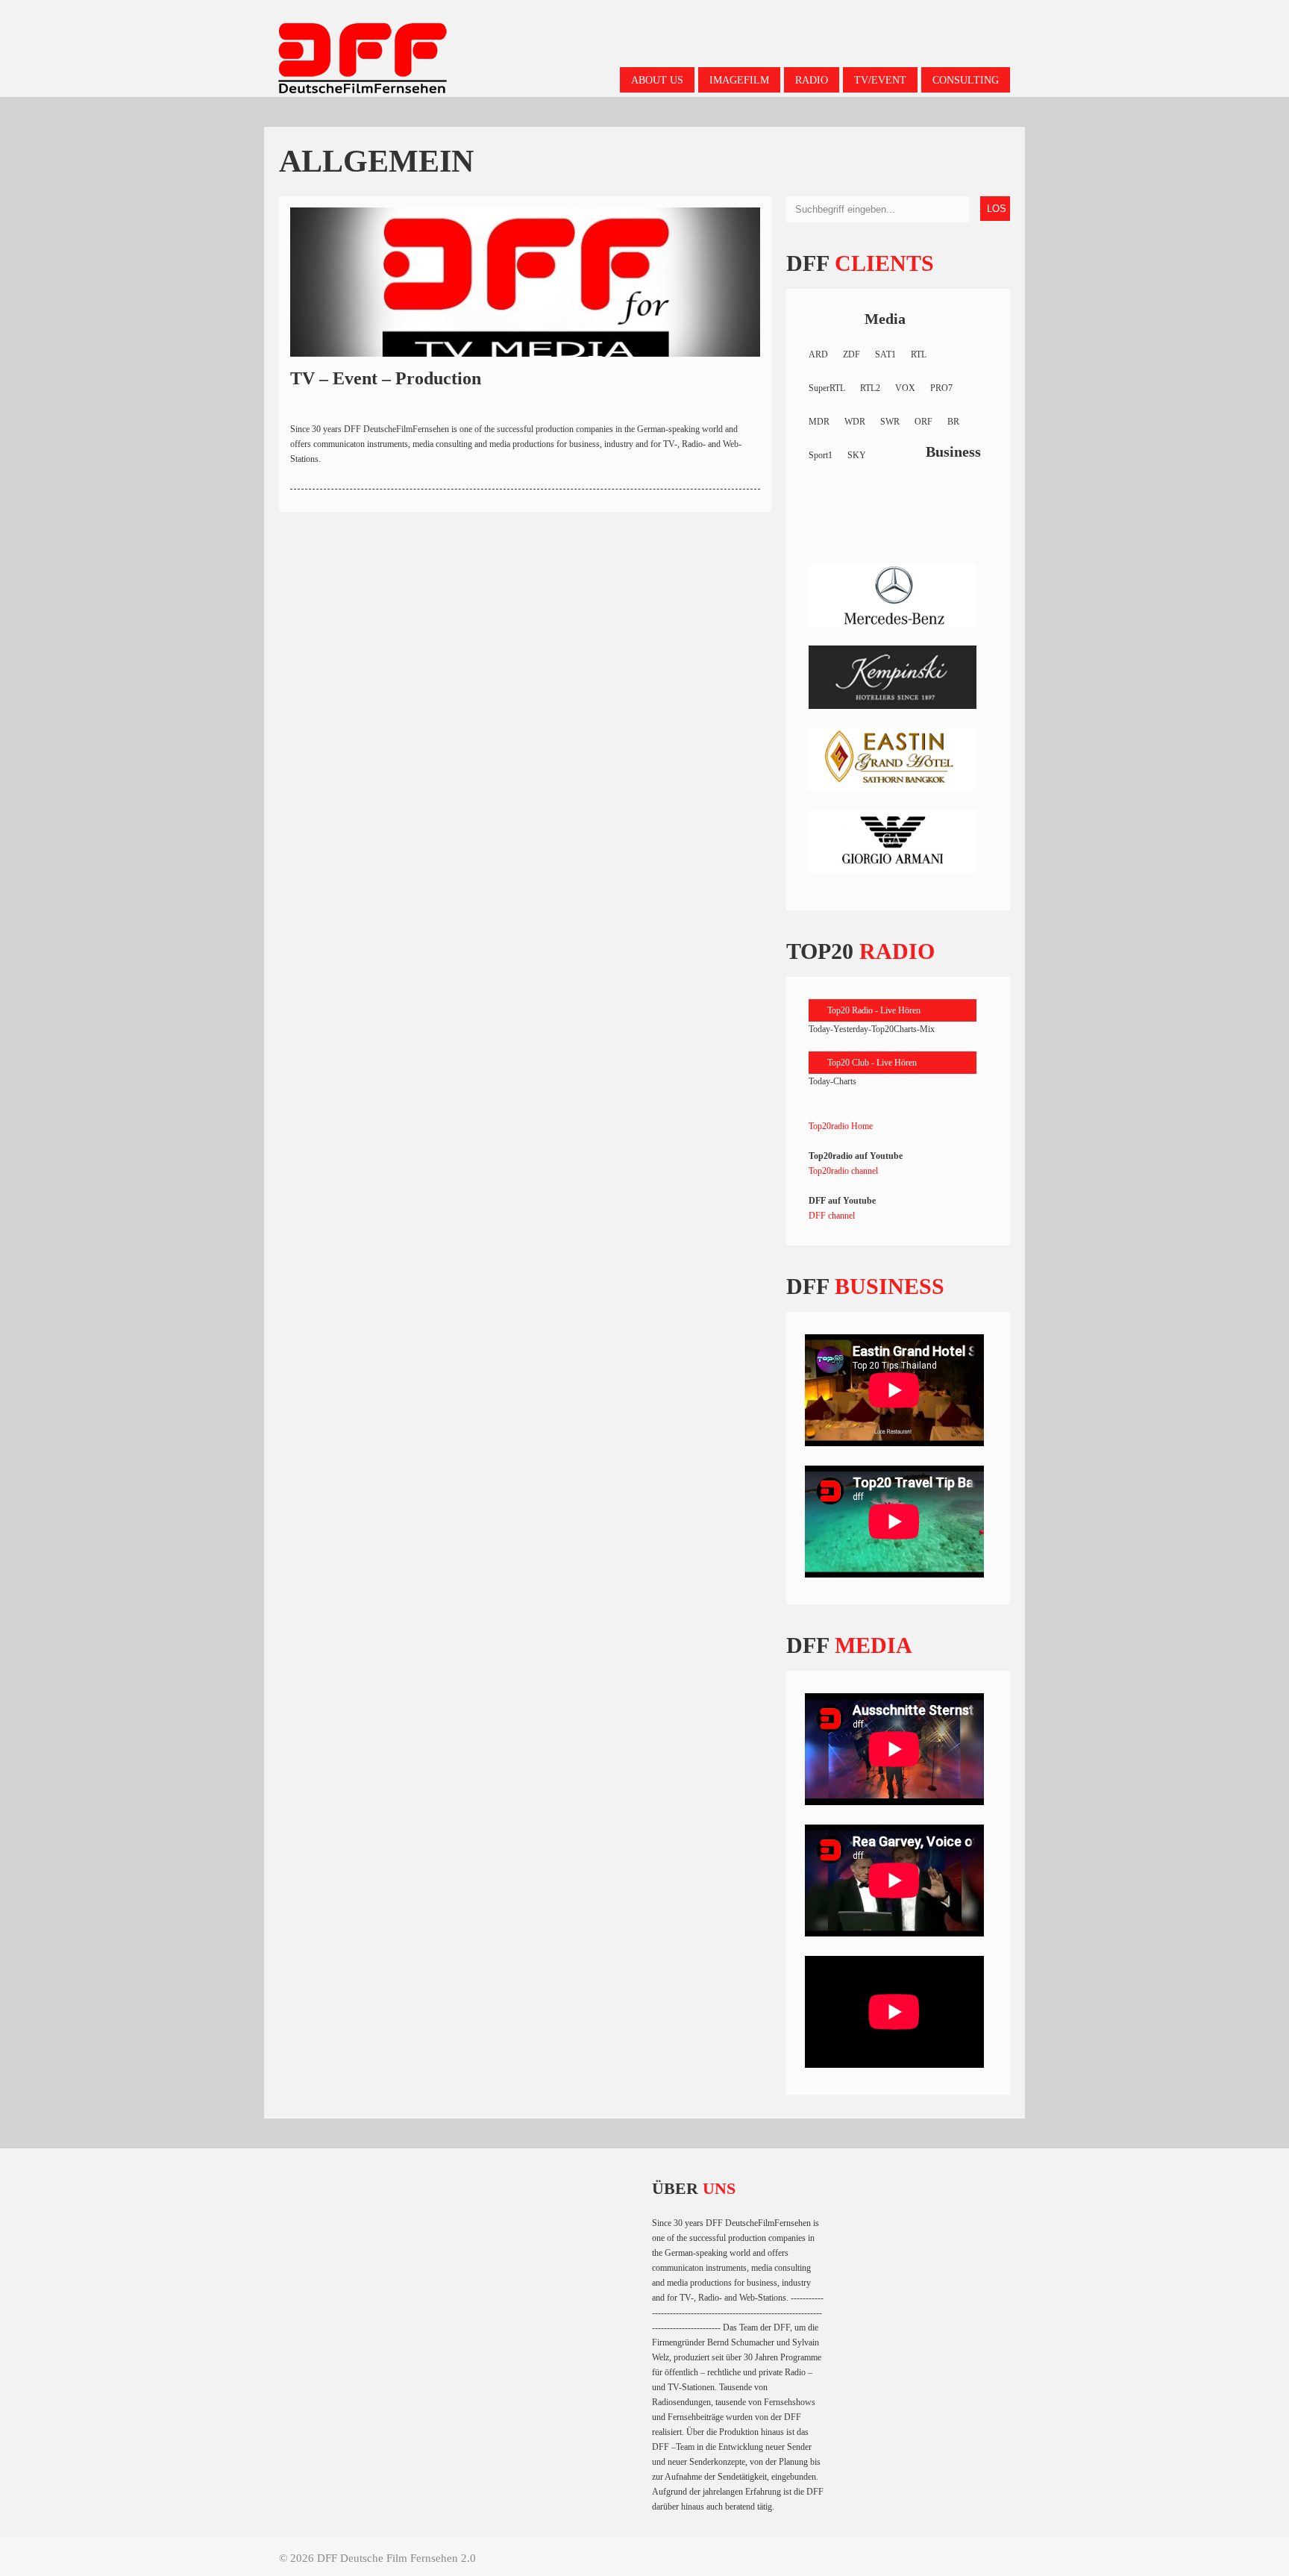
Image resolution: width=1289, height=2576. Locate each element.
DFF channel (832, 1216)
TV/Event (880, 80)
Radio (812, 80)
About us (657, 80)
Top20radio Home (841, 1126)
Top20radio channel (843, 1171)
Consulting (966, 80)
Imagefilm (739, 80)
